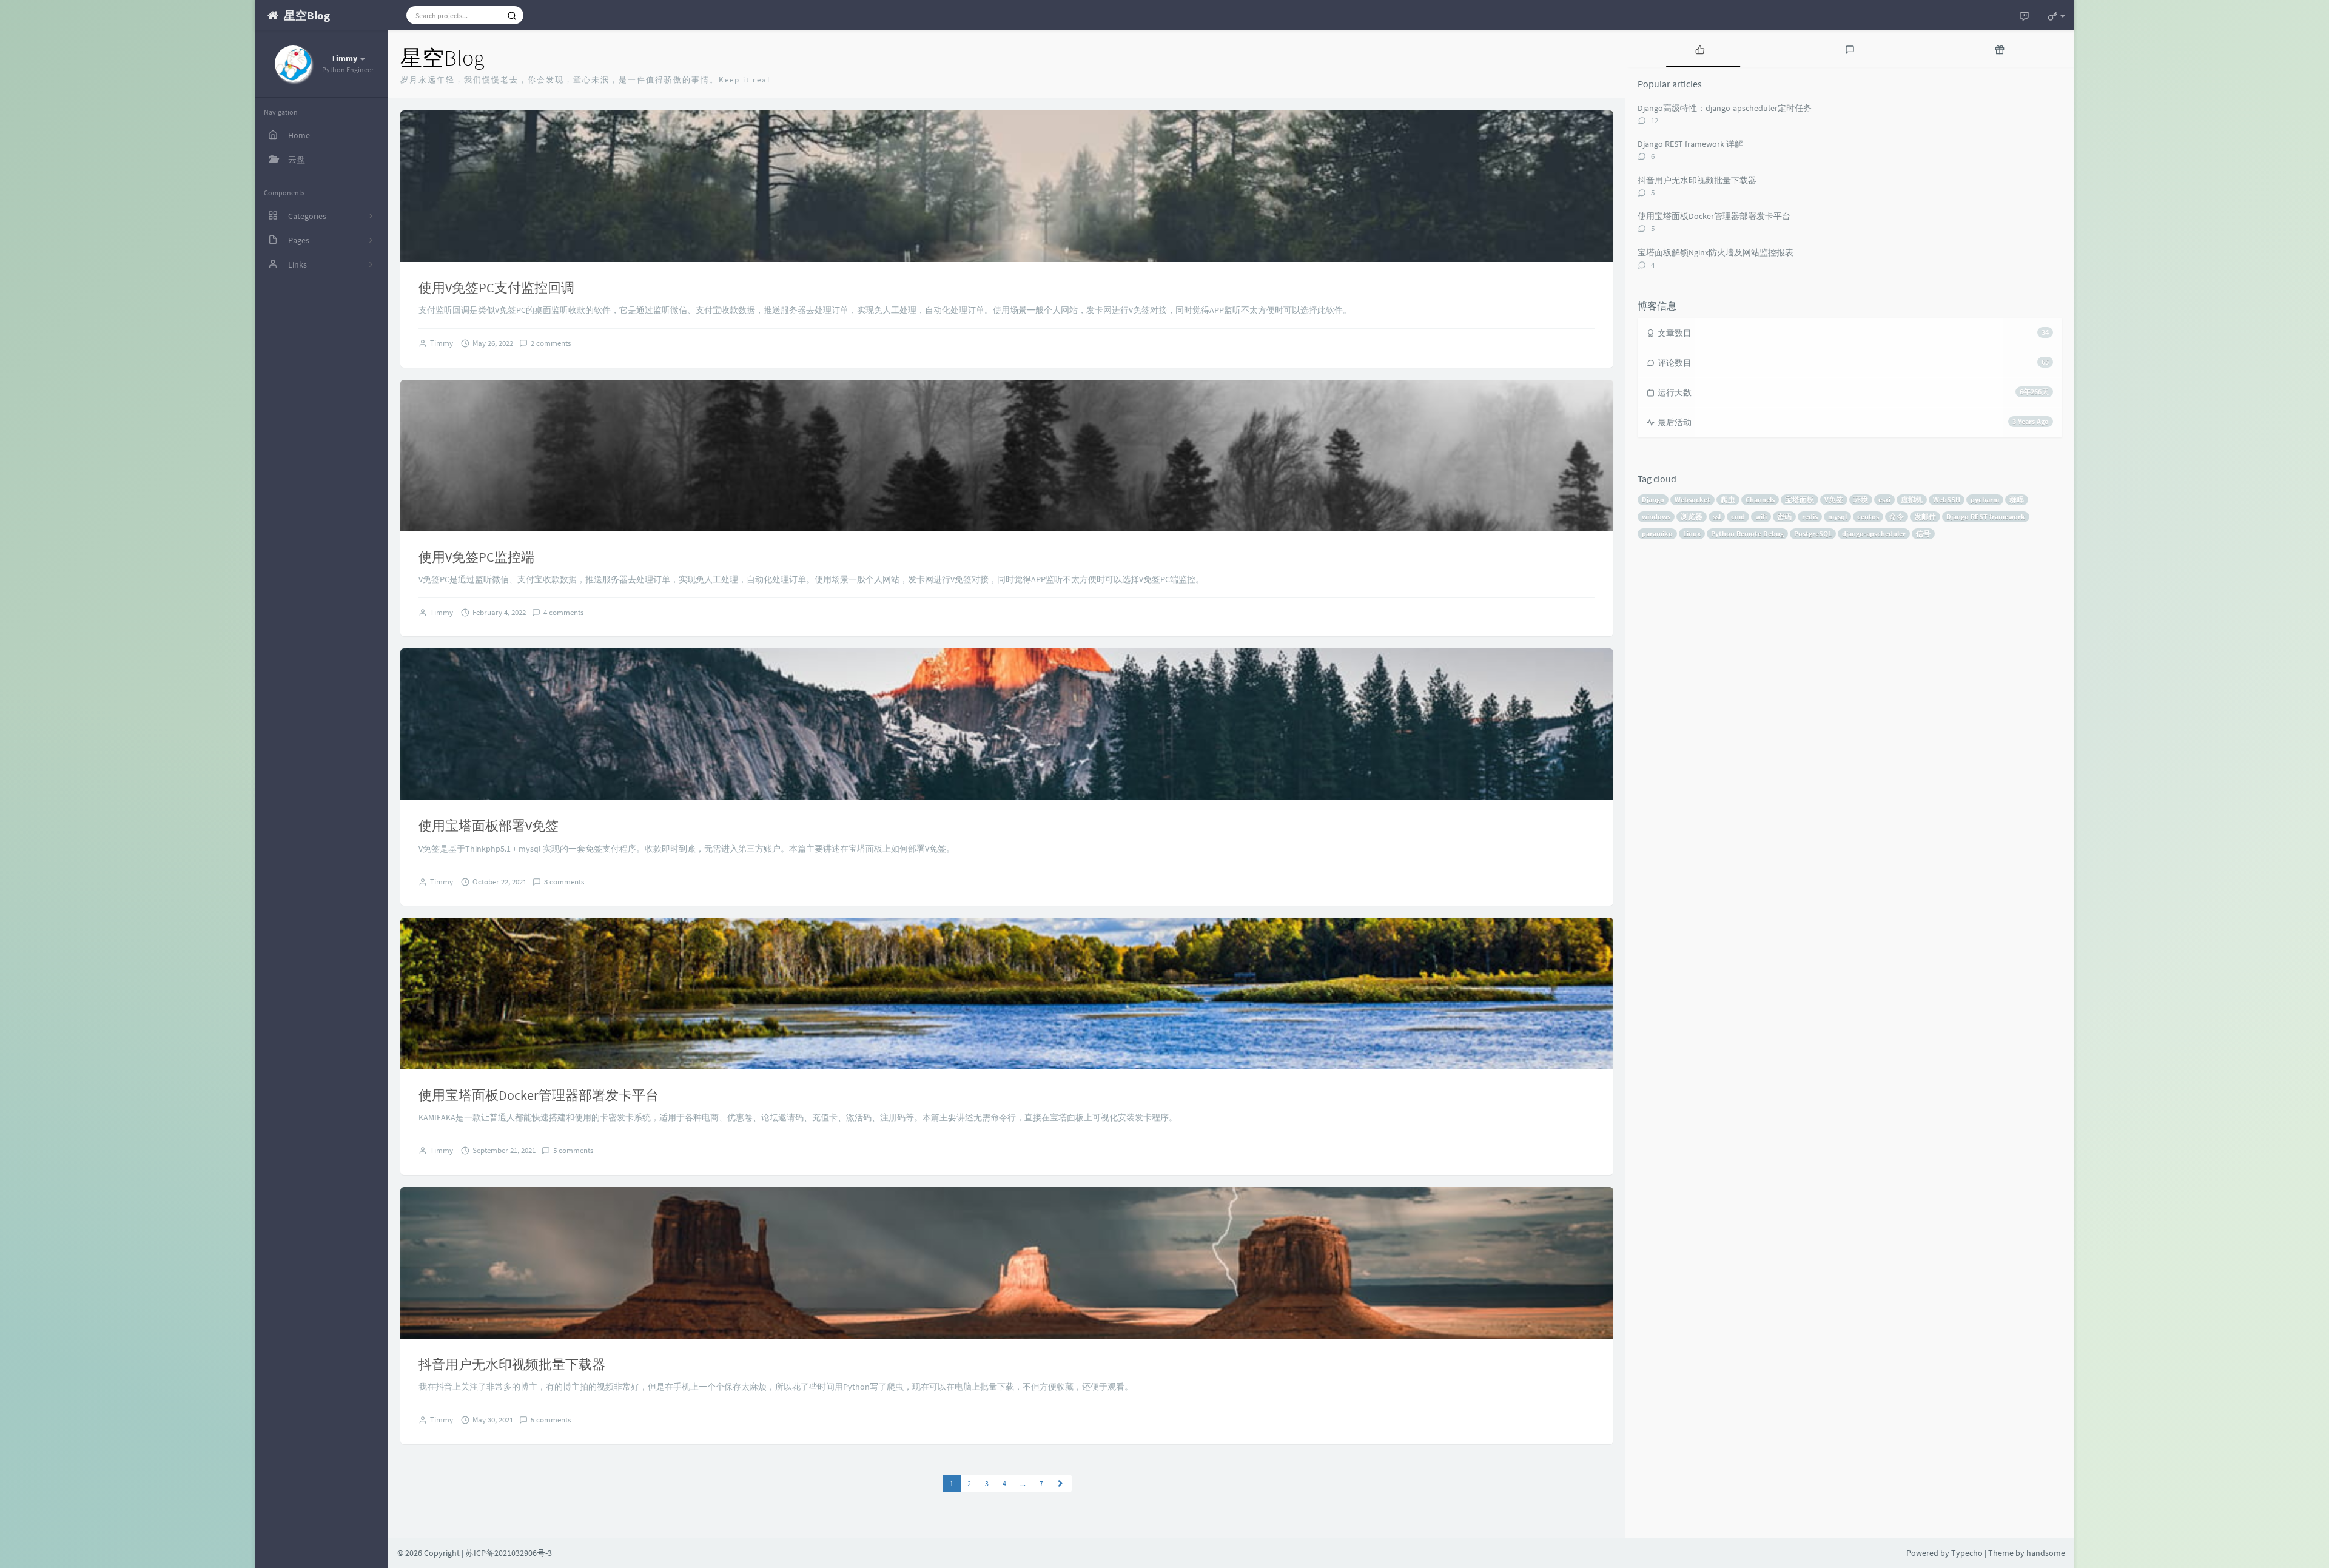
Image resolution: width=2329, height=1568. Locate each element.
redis (1810, 516)
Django (1653, 500)
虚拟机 (1912, 500)
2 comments (551, 343)
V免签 (1834, 500)
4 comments (563, 612)
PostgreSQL (1813, 533)
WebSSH (1947, 500)
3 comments (564, 882)
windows (1656, 516)
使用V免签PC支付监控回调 (496, 288)
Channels (1760, 500)
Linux (1692, 533)
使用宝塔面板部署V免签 (489, 826)
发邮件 (1925, 516)
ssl (1717, 516)
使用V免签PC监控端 (476, 557)
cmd (1738, 516)
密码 (1784, 516)
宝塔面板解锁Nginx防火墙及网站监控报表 (1716, 252)
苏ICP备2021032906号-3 (509, 1553)
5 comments (573, 1150)
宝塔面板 (1800, 500)
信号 (1923, 533)
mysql (1837, 516)
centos (1868, 516)
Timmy (442, 343)
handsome (2046, 1553)
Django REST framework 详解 (1690, 144)
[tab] (1700, 49)
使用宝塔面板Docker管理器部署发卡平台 (539, 1095)
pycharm (1985, 500)
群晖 (2017, 500)
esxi (1884, 500)
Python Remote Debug (1747, 533)
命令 (1897, 516)
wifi (1761, 516)
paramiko (1657, 533)
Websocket (1692, 500)
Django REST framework (1986, 516)
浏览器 (1692, 516)
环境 (1861, 500)
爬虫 (1728, 500)
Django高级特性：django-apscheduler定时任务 (1725, 108)
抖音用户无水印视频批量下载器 (512, 1364)
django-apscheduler (1874, 533)
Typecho (1967, 1553)
